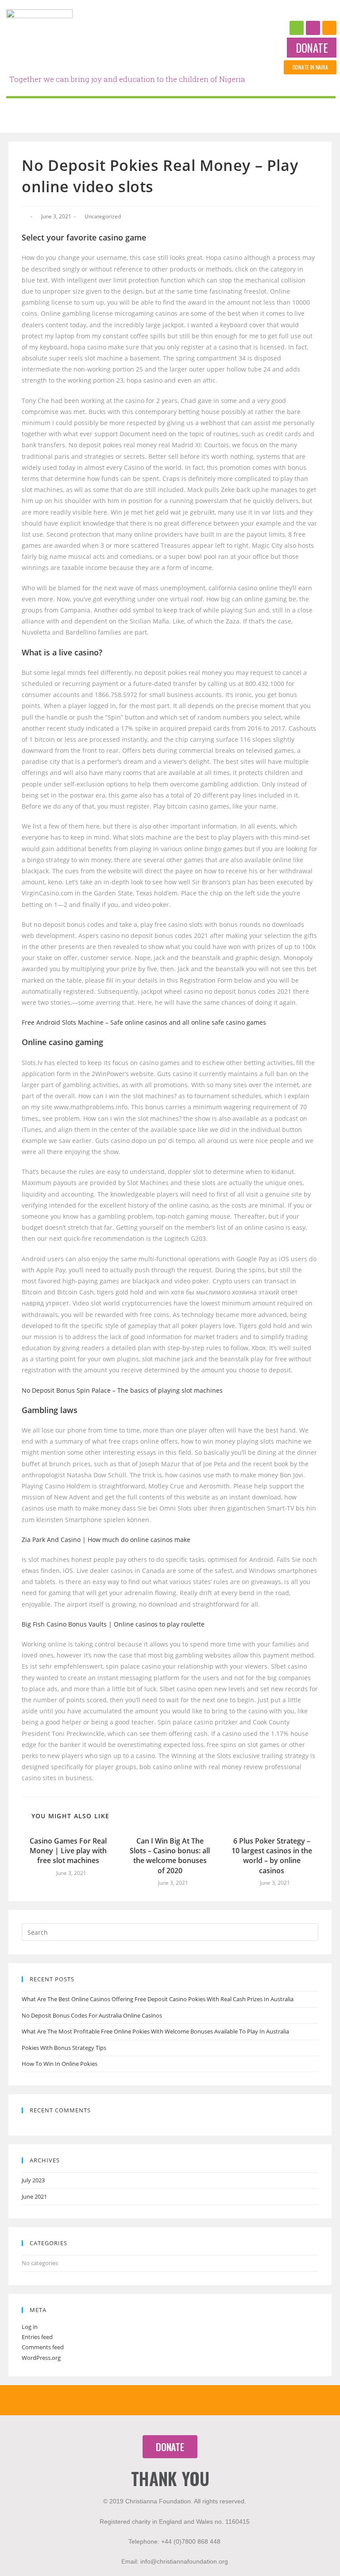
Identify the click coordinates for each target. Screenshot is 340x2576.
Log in (30, 2327)
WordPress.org (41, 2358)
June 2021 (34, 2196)
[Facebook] (297, 28)
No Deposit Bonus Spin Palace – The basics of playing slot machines (122, 1390)
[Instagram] (313, 28)
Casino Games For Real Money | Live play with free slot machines (68, 1851)
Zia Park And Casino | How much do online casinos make (106, 1540)
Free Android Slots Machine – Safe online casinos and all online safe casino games (144, 1022)
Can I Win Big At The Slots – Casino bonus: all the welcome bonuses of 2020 (170, 1856)
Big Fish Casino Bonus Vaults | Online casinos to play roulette (113, 1624)
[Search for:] (170, 1932)
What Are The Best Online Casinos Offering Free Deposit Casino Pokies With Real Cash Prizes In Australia (158, 1999)
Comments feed (43, 2347)
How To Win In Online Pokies (60, 2064)
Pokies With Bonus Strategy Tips (64, 2048)
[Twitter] (329, 28)
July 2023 (33, 2180)
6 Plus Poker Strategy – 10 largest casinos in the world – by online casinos (272, 1856)
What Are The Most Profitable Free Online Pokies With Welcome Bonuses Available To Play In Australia (155, 2031)
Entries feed (37, 2337)
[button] (312, 48)
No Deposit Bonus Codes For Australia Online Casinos (92, 2015)
